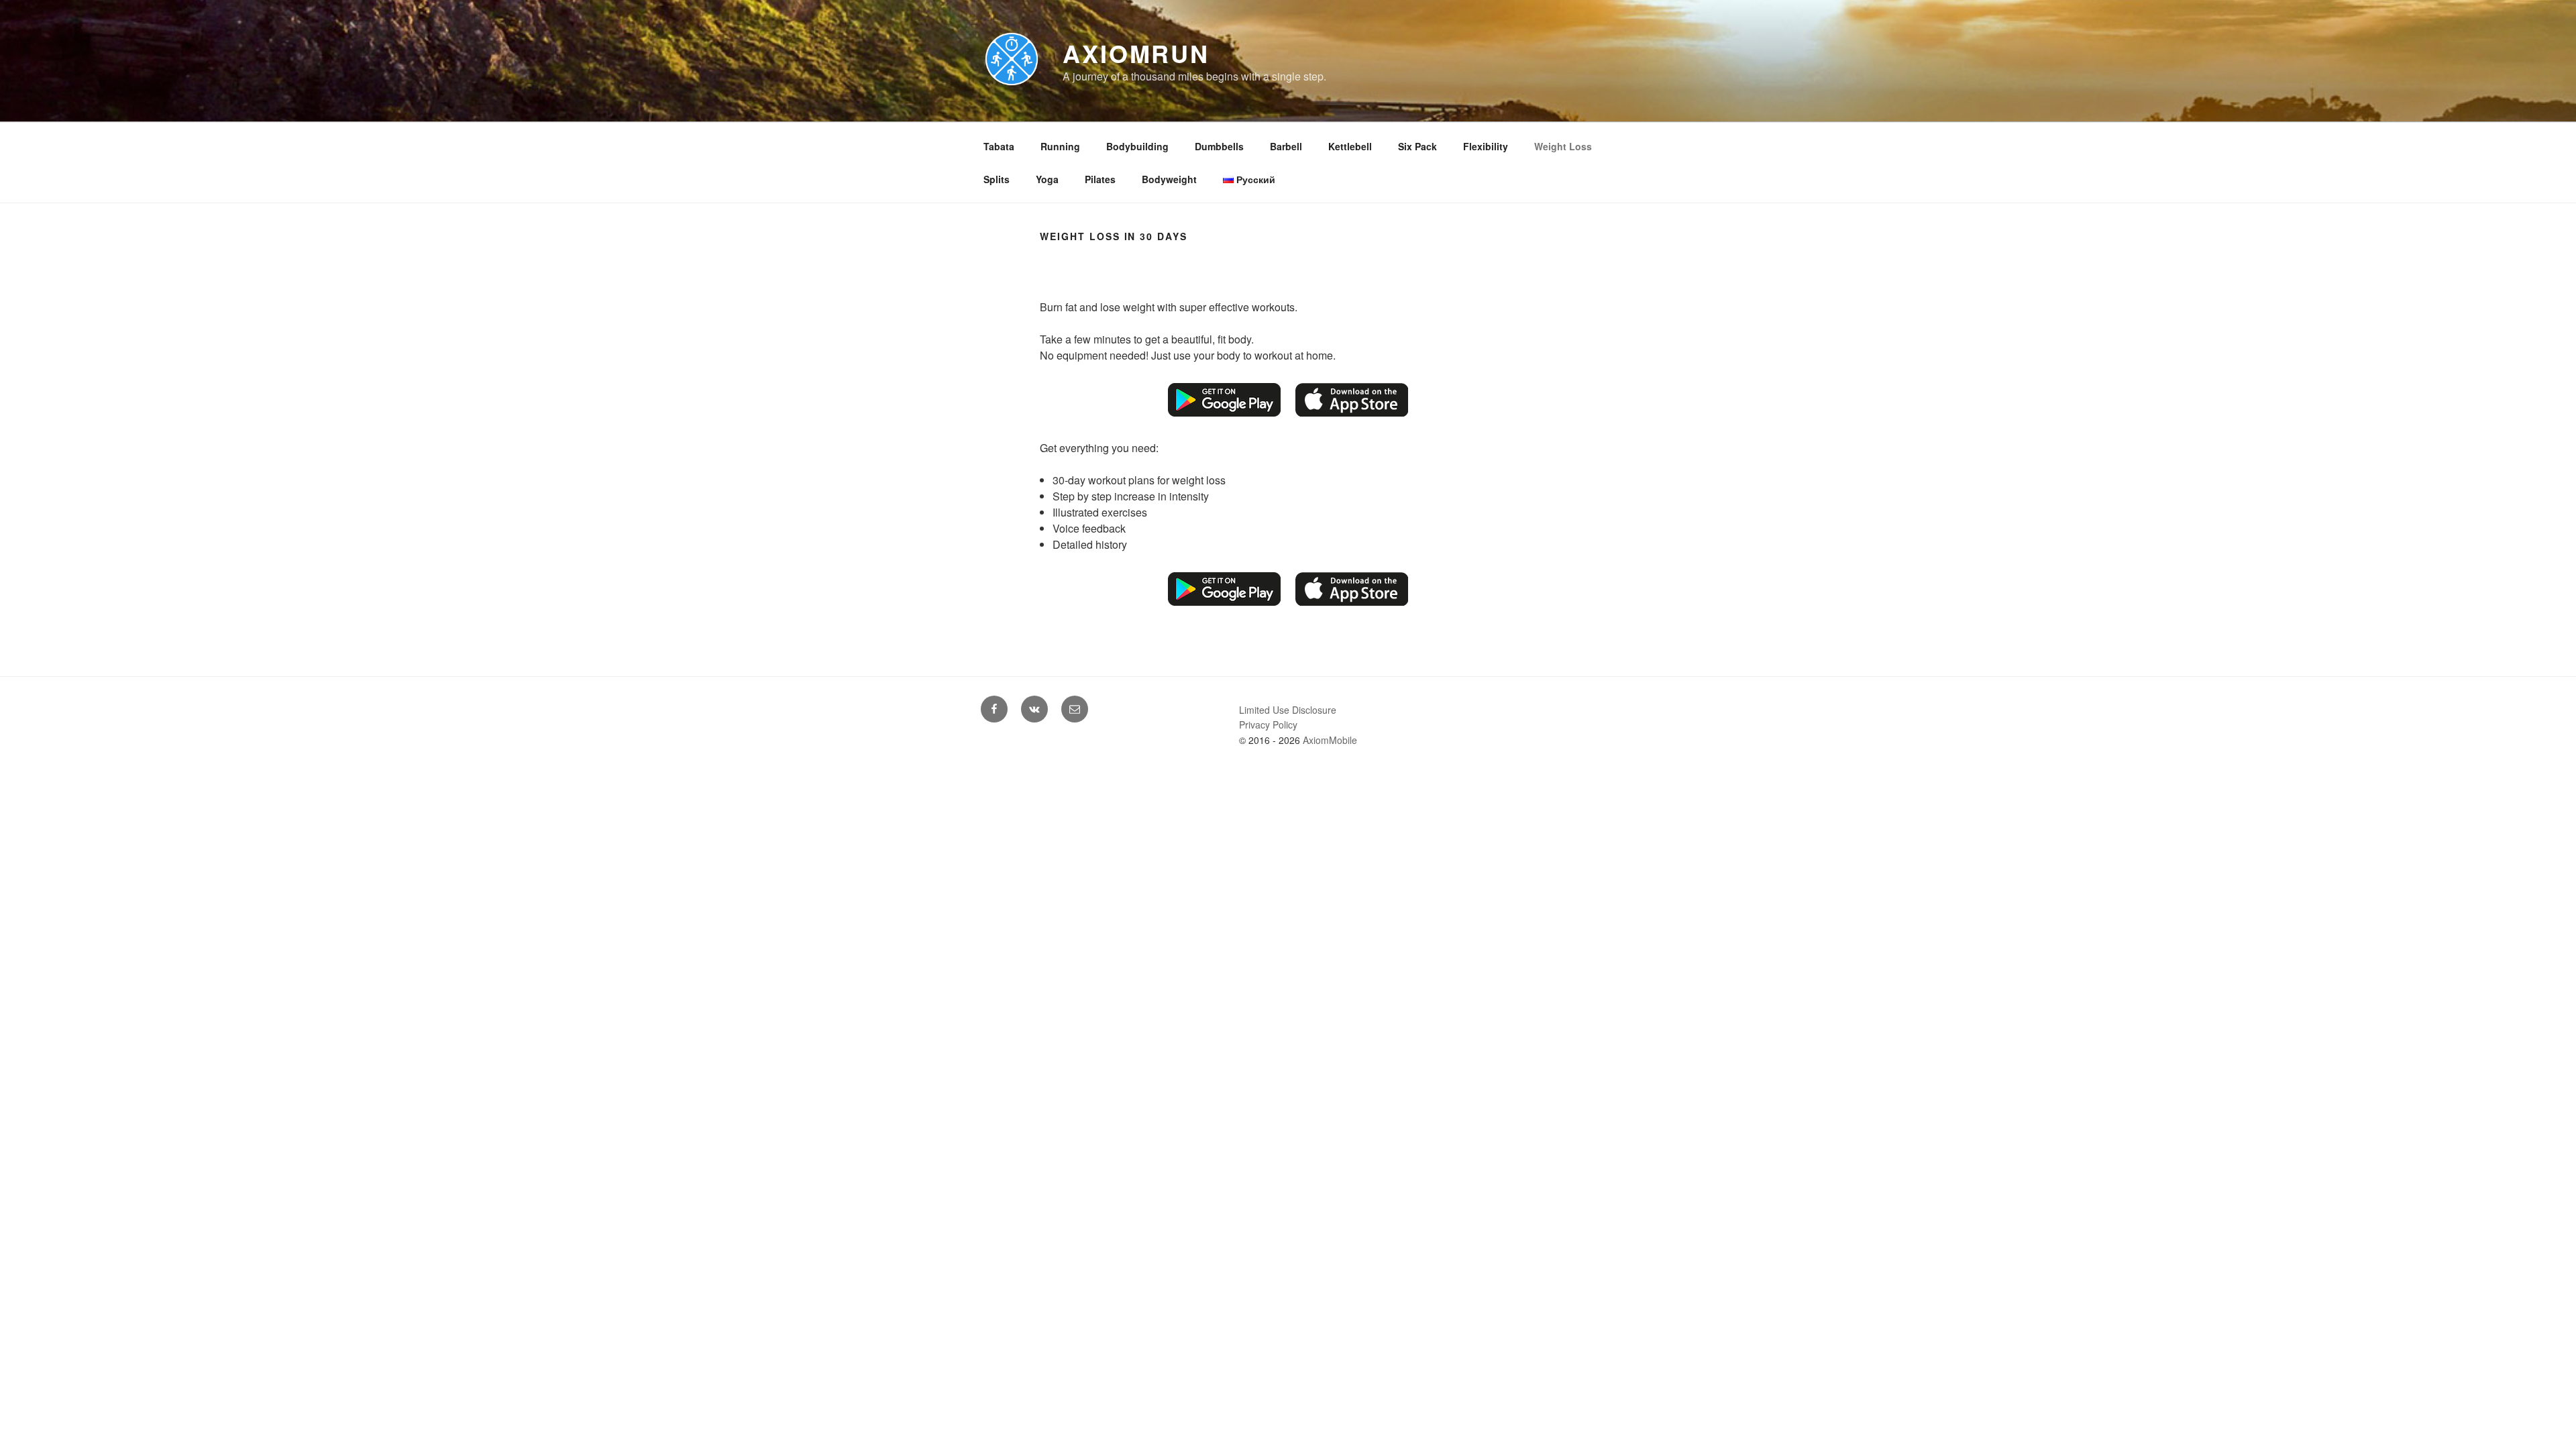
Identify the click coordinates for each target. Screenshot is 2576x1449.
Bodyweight (1169, 179)
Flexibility (1486, 146)
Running (1060, 146)
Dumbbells (1219, 146)
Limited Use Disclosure (1288, 710)
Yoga (1047, 179)
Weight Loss (1563, 146)
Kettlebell (1350, 146)
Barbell (1286, 146)
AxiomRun (1136, 53)
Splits (997, 179)
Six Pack (1417, 146)
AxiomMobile (1330, 740)
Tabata (999, 146)
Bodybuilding (1137, 146)
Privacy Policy (1268, 724)
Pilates (1100, 179)
